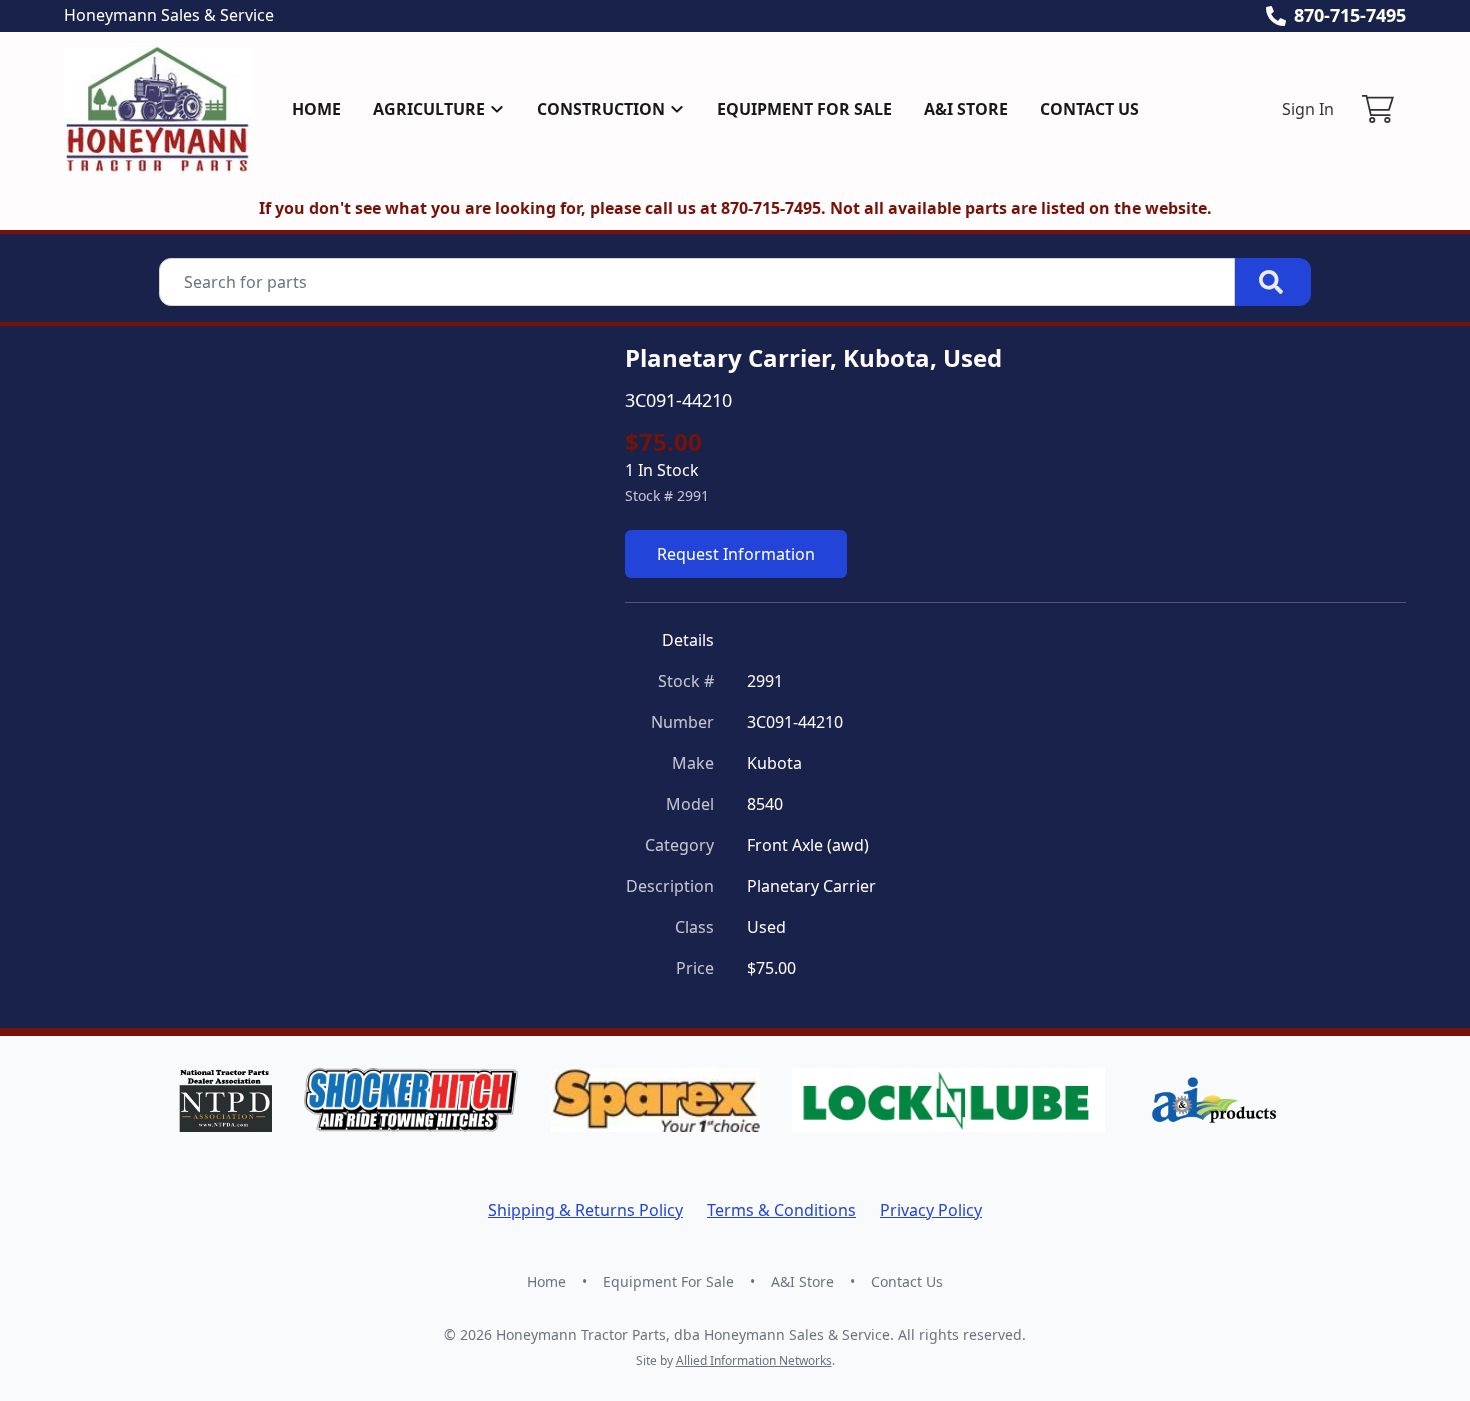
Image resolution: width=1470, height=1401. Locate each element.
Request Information (736, 554)
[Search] (1273, 282)
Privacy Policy (931, 1210)
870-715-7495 (1350, 15)
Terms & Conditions (781, 1210)
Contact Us (1089, 109)
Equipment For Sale (804, 109)
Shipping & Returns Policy (585, 1210)
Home (316, 109)
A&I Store (966, 109)
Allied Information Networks (754, 1360)
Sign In (1308, 109)
